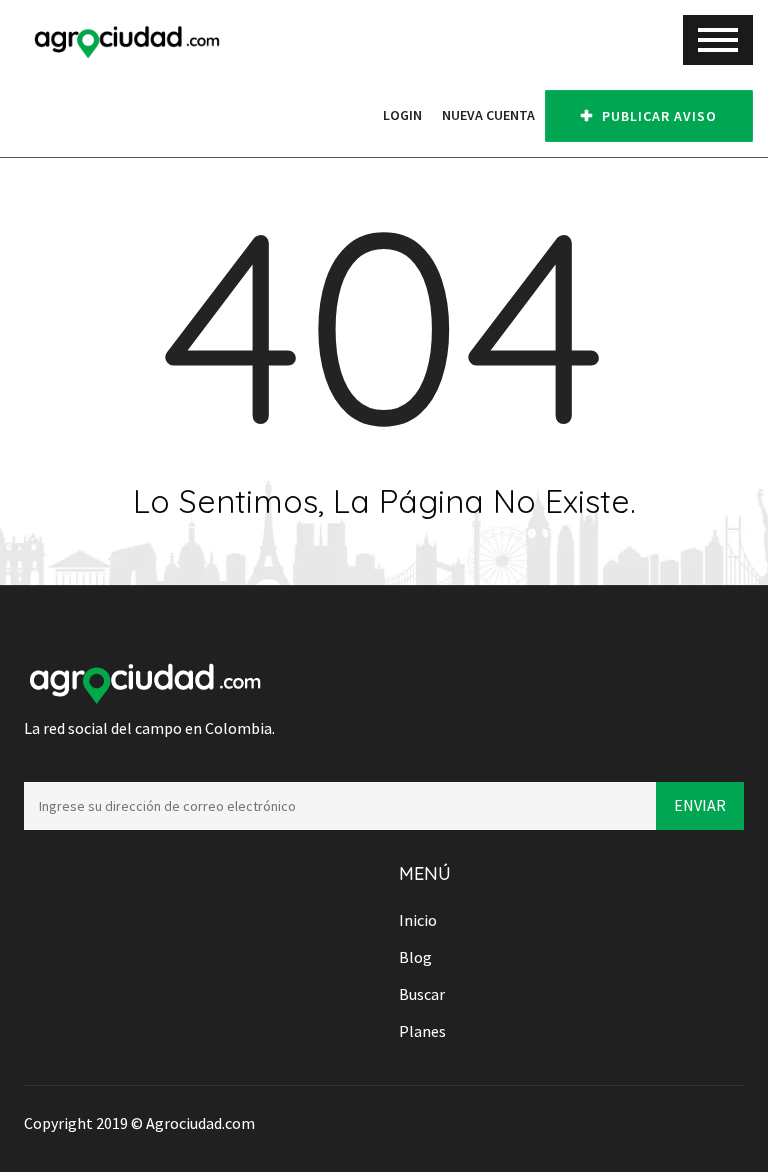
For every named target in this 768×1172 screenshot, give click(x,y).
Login (402, 115)
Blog (415, 957)
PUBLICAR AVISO (657, 116)
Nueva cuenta (488, 115)
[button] (363, 115)
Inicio (418, 920)
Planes (422, 1031)
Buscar (422, 994)
